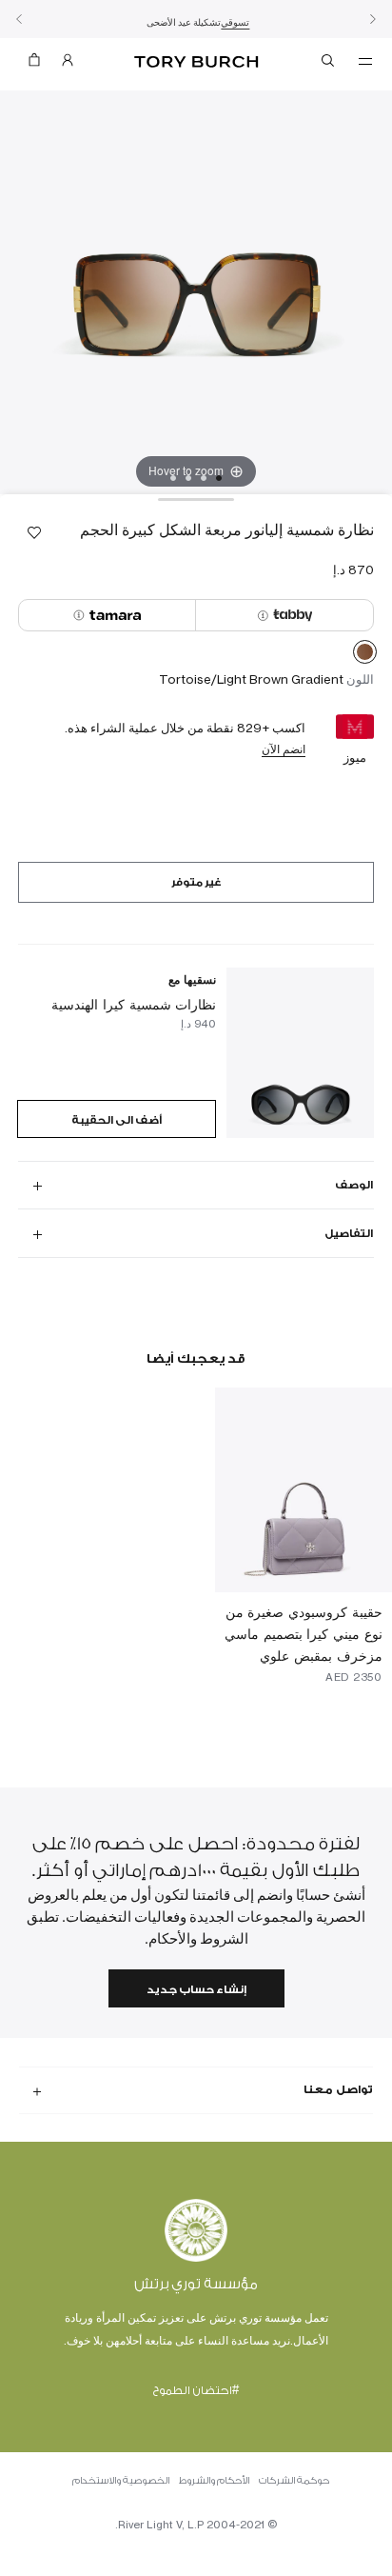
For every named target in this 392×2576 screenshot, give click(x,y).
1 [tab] (219, 478)
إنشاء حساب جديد (196, 1990)
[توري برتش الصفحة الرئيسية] (196, 62)
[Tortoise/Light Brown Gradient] (365, 655)
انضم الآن (284, 749)
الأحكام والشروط (214, 2481)
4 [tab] (173, 478)
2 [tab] (204, 478)
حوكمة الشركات (294, 2481)
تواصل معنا (338, 2089)
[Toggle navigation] (365, 60)
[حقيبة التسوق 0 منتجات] (34, 64)
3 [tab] (188, 478)
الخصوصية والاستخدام (121, 2481)
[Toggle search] (329, 64)
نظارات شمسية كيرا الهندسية (134, 1004)
